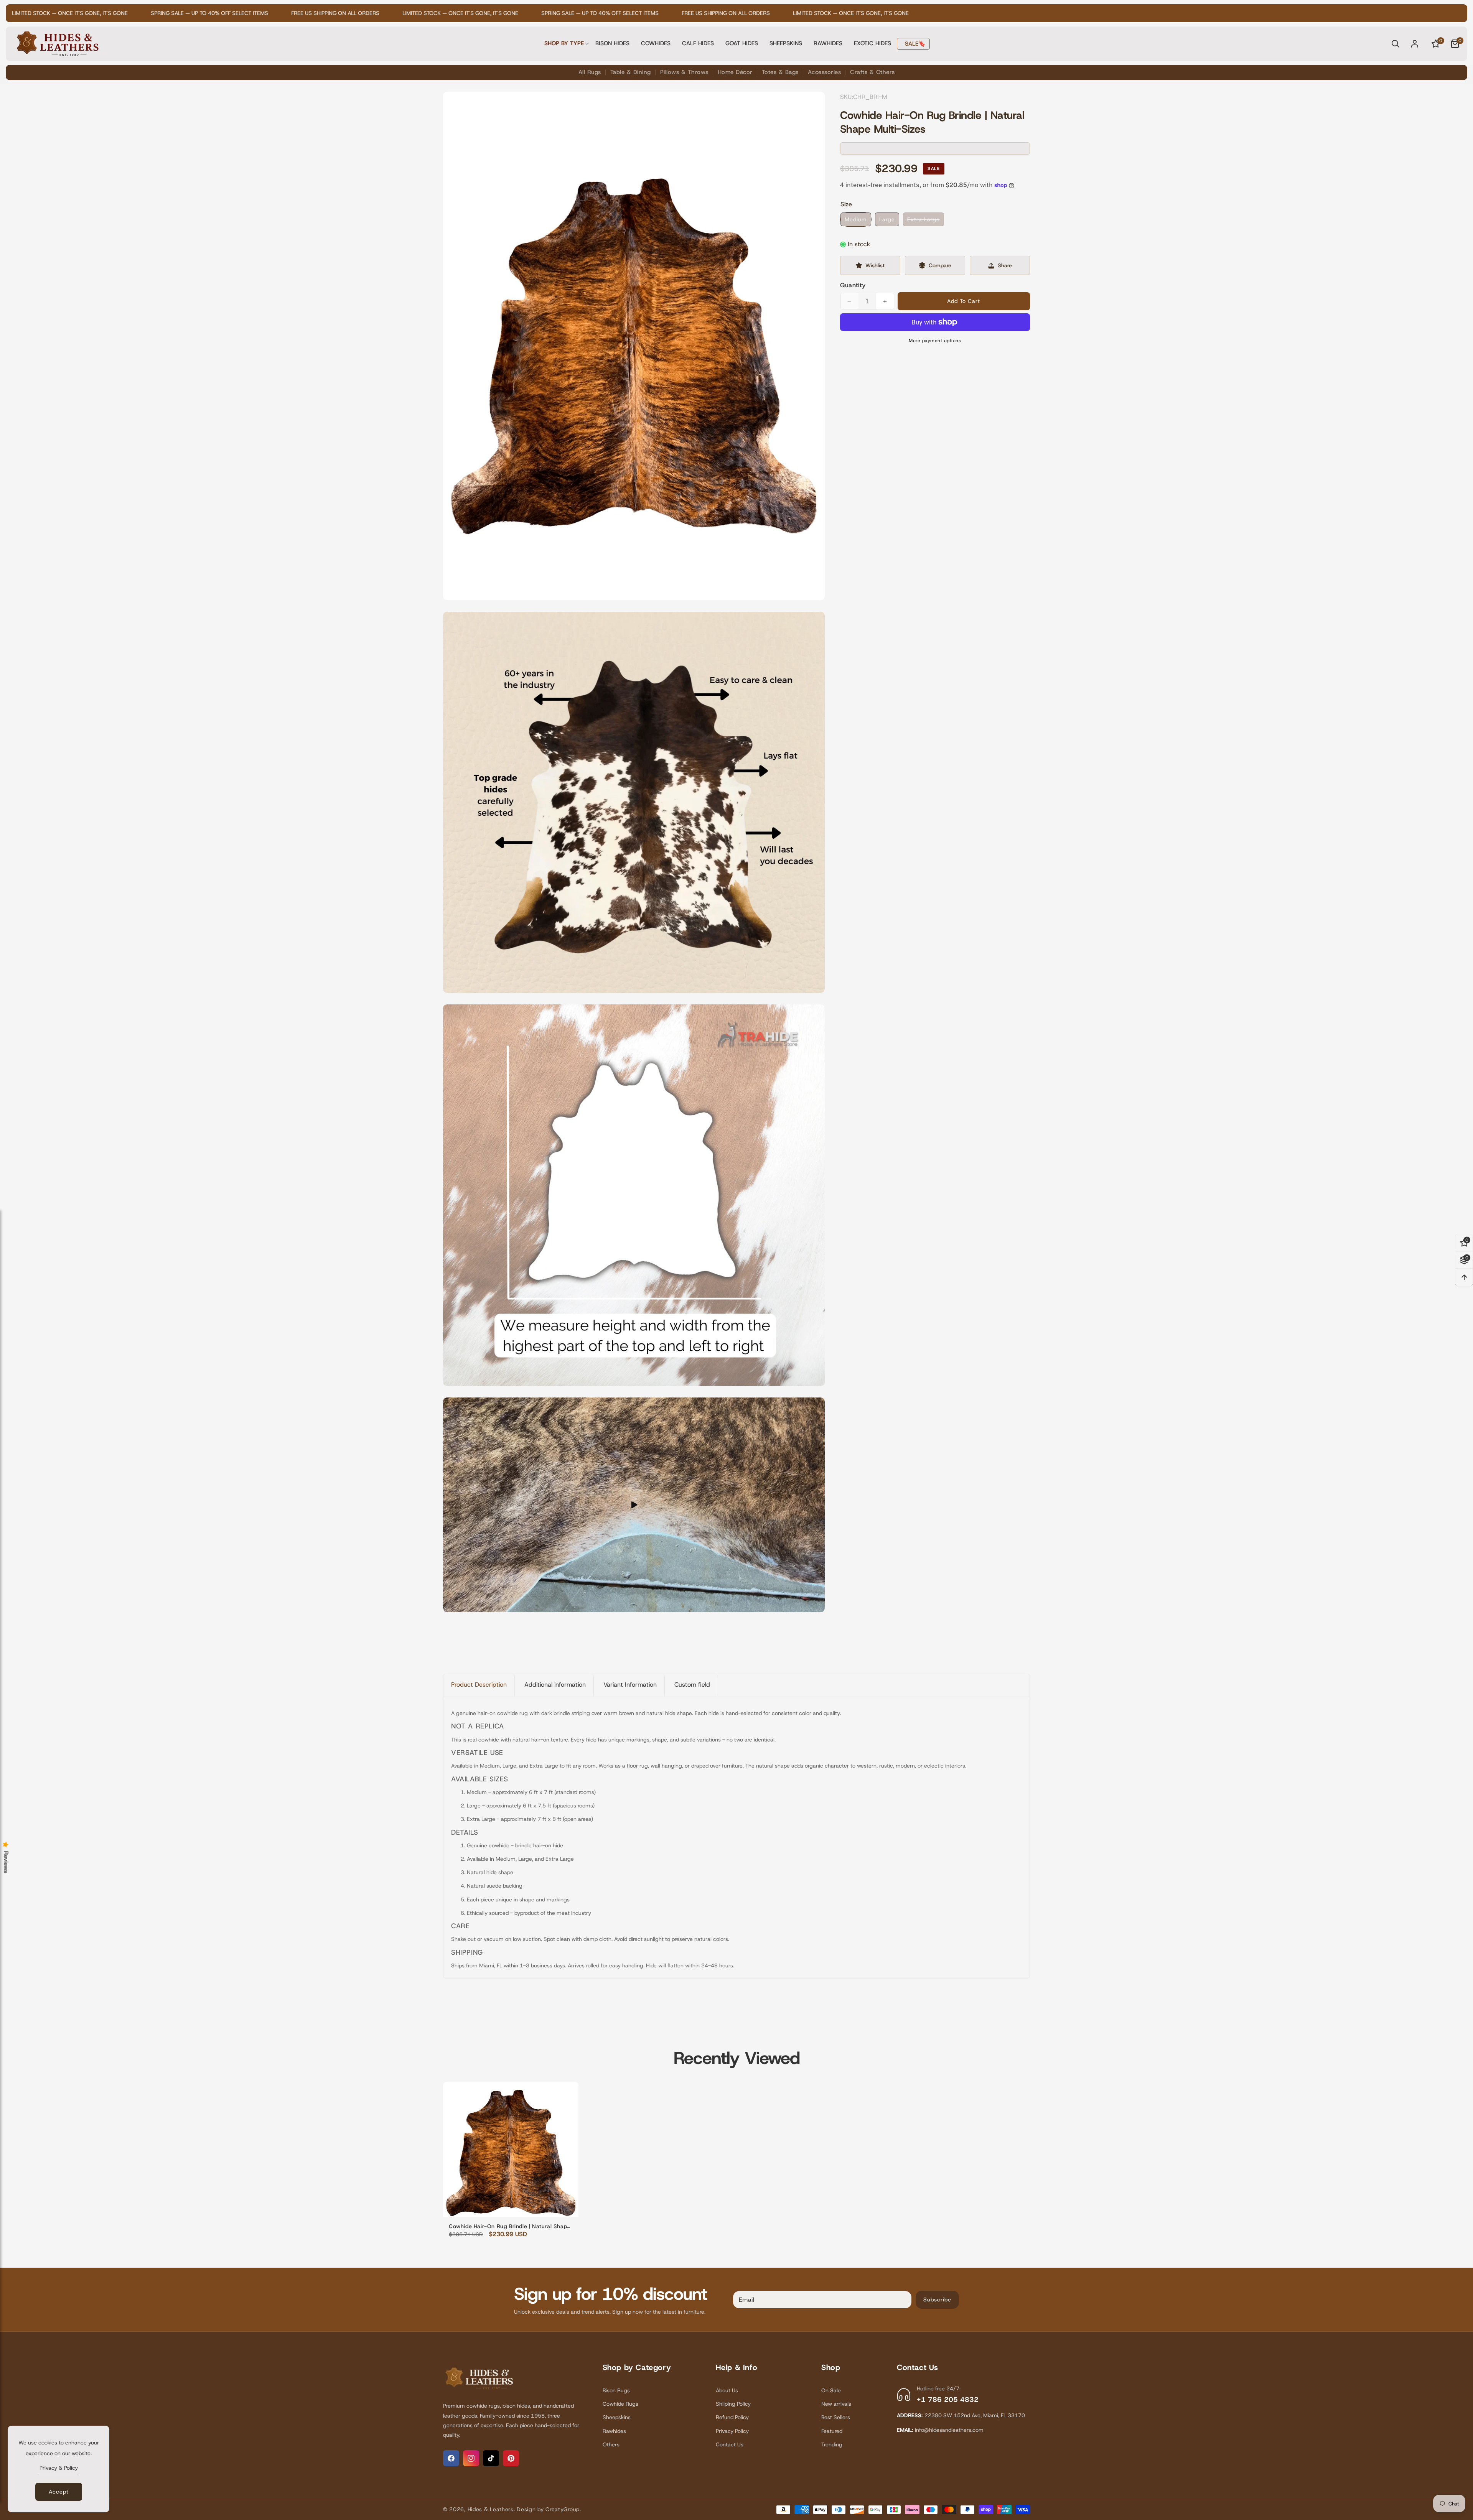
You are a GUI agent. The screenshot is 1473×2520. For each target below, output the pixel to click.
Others (611, 2444)
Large (887, 219)
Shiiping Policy (733, 2404)
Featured (832, 2431)
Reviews (6, 1862)
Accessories (825, 72)
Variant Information (630, 1685)
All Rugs (590, 72)
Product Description (479, 1685)
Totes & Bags (780, 72)
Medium (856, 219)
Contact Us (730, 2444)
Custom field (692, 1685)
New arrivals (836, 2404)
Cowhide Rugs (620, 2404)
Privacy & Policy (59, 2468)
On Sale (831, 2390)
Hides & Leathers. (491, 2509)
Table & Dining (631, 72)
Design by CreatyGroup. (549, 2509)
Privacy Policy (732, 2431)
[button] (564, 44)
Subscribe (937, 2299)
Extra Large (926, 221)
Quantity (853, 285)
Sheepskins (617, 2417)
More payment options (935, 341)
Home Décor (735, 72)
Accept (59, 2492)
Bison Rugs (616, 2390)
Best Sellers (836, 2417)
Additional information (555, 1685)
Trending (832, 2444)
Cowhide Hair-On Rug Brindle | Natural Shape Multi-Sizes (510, 2226)
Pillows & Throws (684, 72)
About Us (727, 2390)
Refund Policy (732, 2417)
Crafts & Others (872, 72)
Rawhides (614, 2431)
